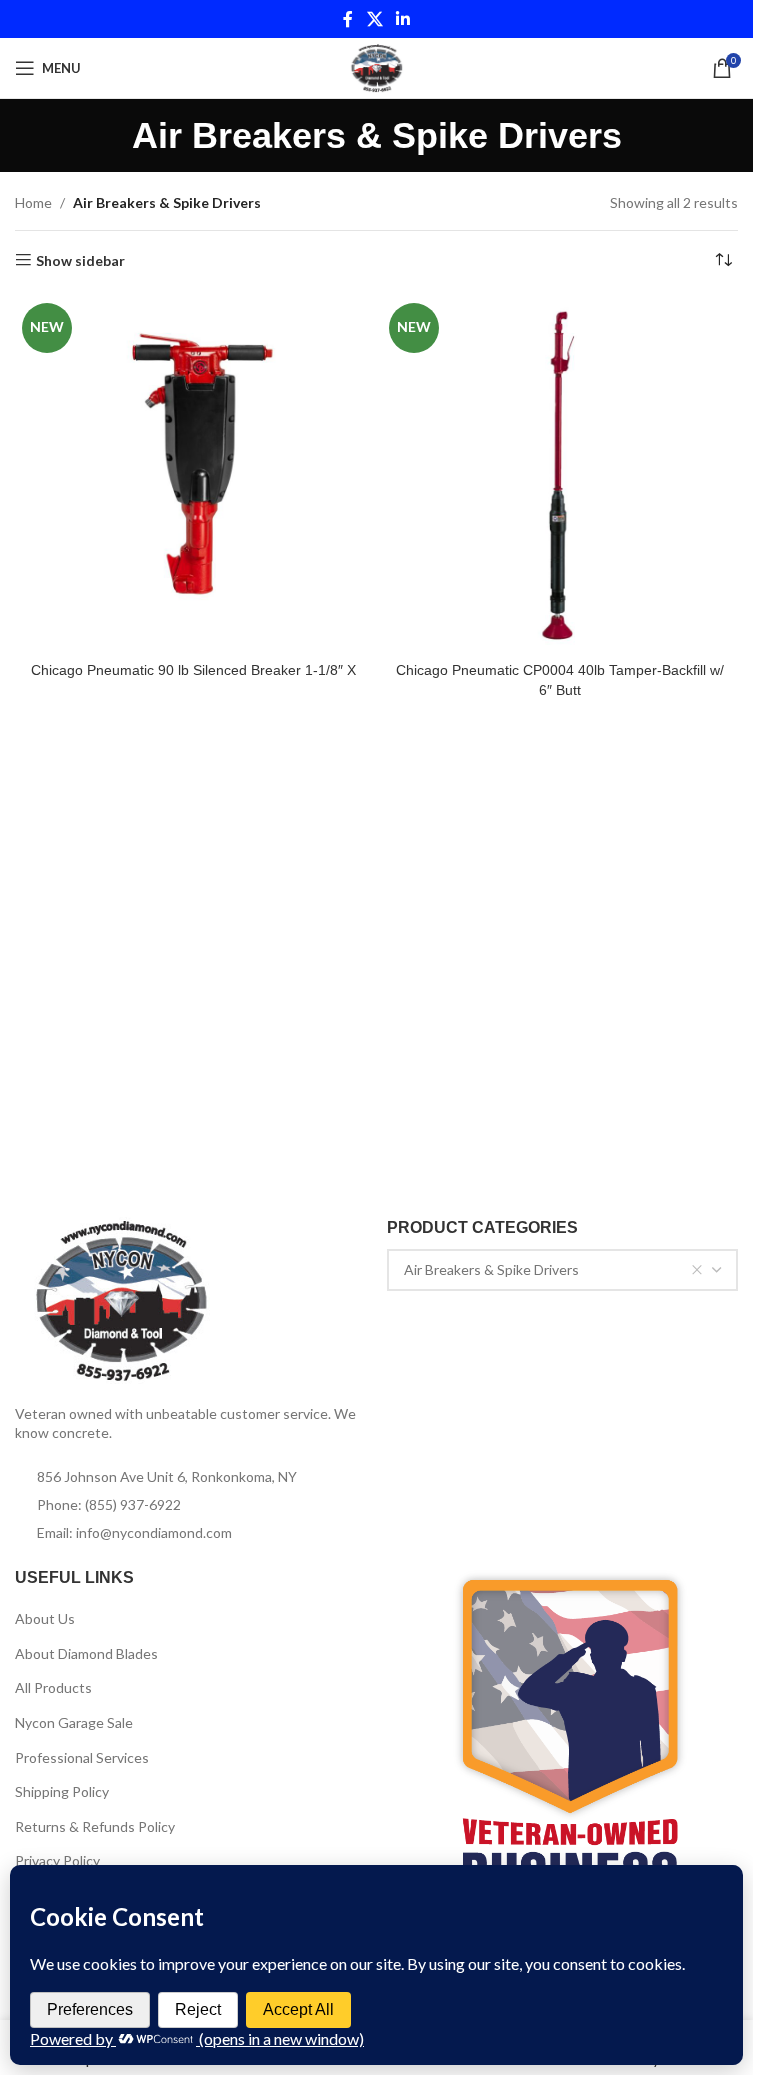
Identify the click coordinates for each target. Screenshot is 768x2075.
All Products (53, 1687)
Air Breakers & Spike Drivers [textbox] (491, 1269)
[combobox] (563, 1270)
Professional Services (82, 1757)
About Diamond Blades (86, 1653)
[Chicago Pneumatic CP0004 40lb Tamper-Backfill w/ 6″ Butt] (560, 474)
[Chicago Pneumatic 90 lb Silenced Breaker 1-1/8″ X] (193, 474)
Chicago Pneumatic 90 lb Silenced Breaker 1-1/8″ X (193, 670)
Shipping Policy (62, 1791)
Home (33, 202)
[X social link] (374, 19)
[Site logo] (376, 66)
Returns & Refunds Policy (95, 1826)
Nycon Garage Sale (74, 1722)
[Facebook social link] (348, 19)
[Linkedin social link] (403, 19)
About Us (45, 1618)
